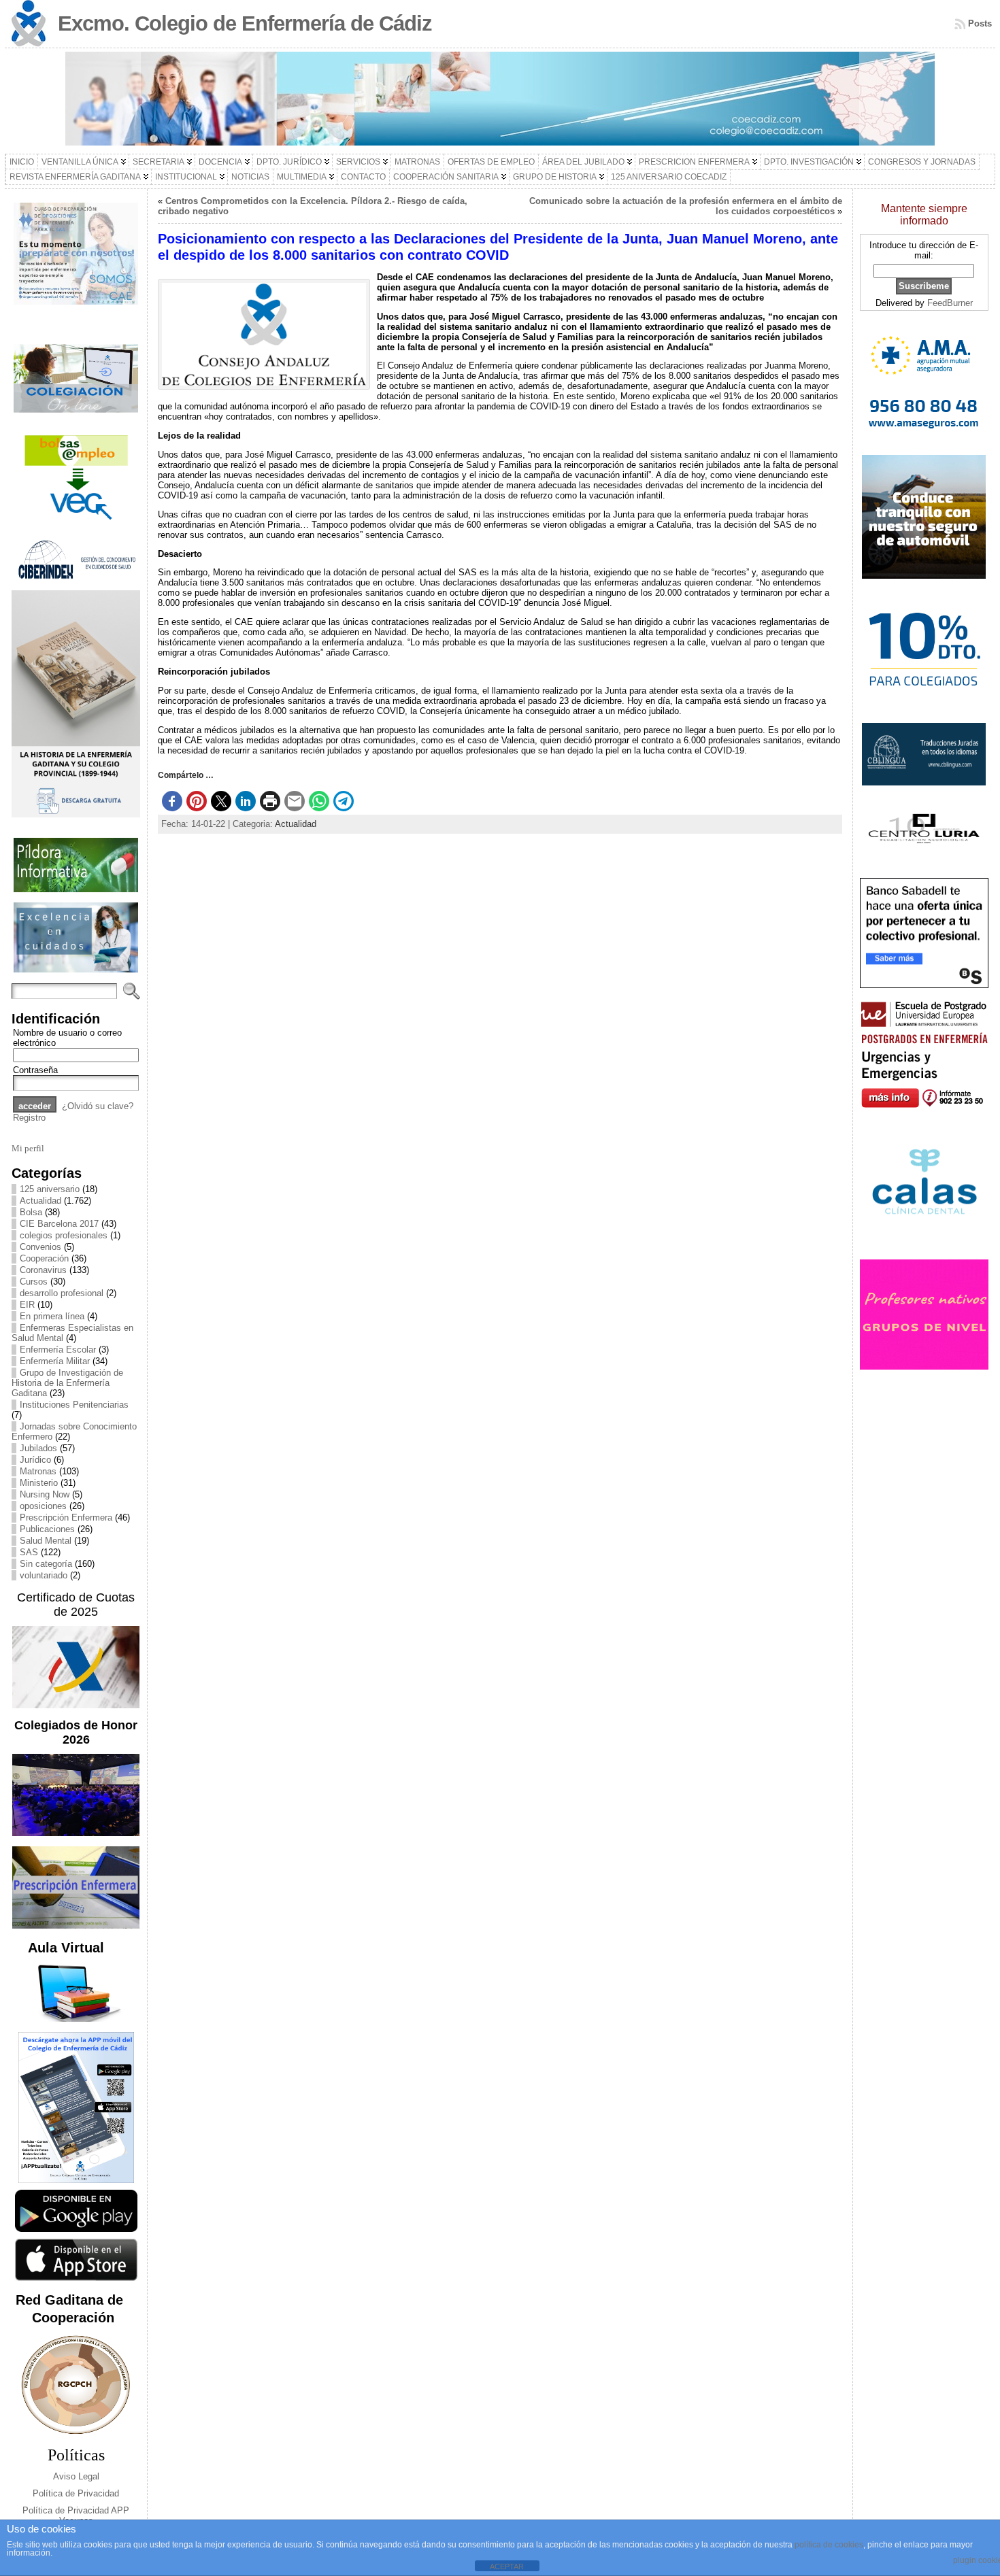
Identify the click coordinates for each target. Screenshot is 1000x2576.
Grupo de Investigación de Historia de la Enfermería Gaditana (67, 1383)
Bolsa (31, 1212)
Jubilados (38, 1448)
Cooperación (44, 1258)
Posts (980, 23)
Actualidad (40, 1201)
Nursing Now (45, 1494)
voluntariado (44, 1575)
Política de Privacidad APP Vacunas (76, 2515)
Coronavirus (43, 1270)
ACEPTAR (507, 2566)
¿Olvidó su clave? (98, 1106)
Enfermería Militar (55, 1361)
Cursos (34, 1282)
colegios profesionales (64, 1235)
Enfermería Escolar (58, 1350)
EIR (27, 1305)
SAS (29, 1552)
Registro (29, 1118)
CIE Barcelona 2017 (59, 1224)
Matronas (38, 1471)
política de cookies (829, 2545)
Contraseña (35, 1070)
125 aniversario (50, 1189)
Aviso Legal (76, 2476)
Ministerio (39, 1483)
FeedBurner (950, 303)
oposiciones (43, 1506)
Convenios (40, 1247)
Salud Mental (46, 1541)
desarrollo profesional (62, 1293)
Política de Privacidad (76, 2493)
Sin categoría (46, 1564)
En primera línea (52, 1316)
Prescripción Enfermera (66, 1518)
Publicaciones (47, 1529)
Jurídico (35, 1460)
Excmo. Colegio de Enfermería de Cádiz (245, 23)
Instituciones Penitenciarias (74, 1405)
